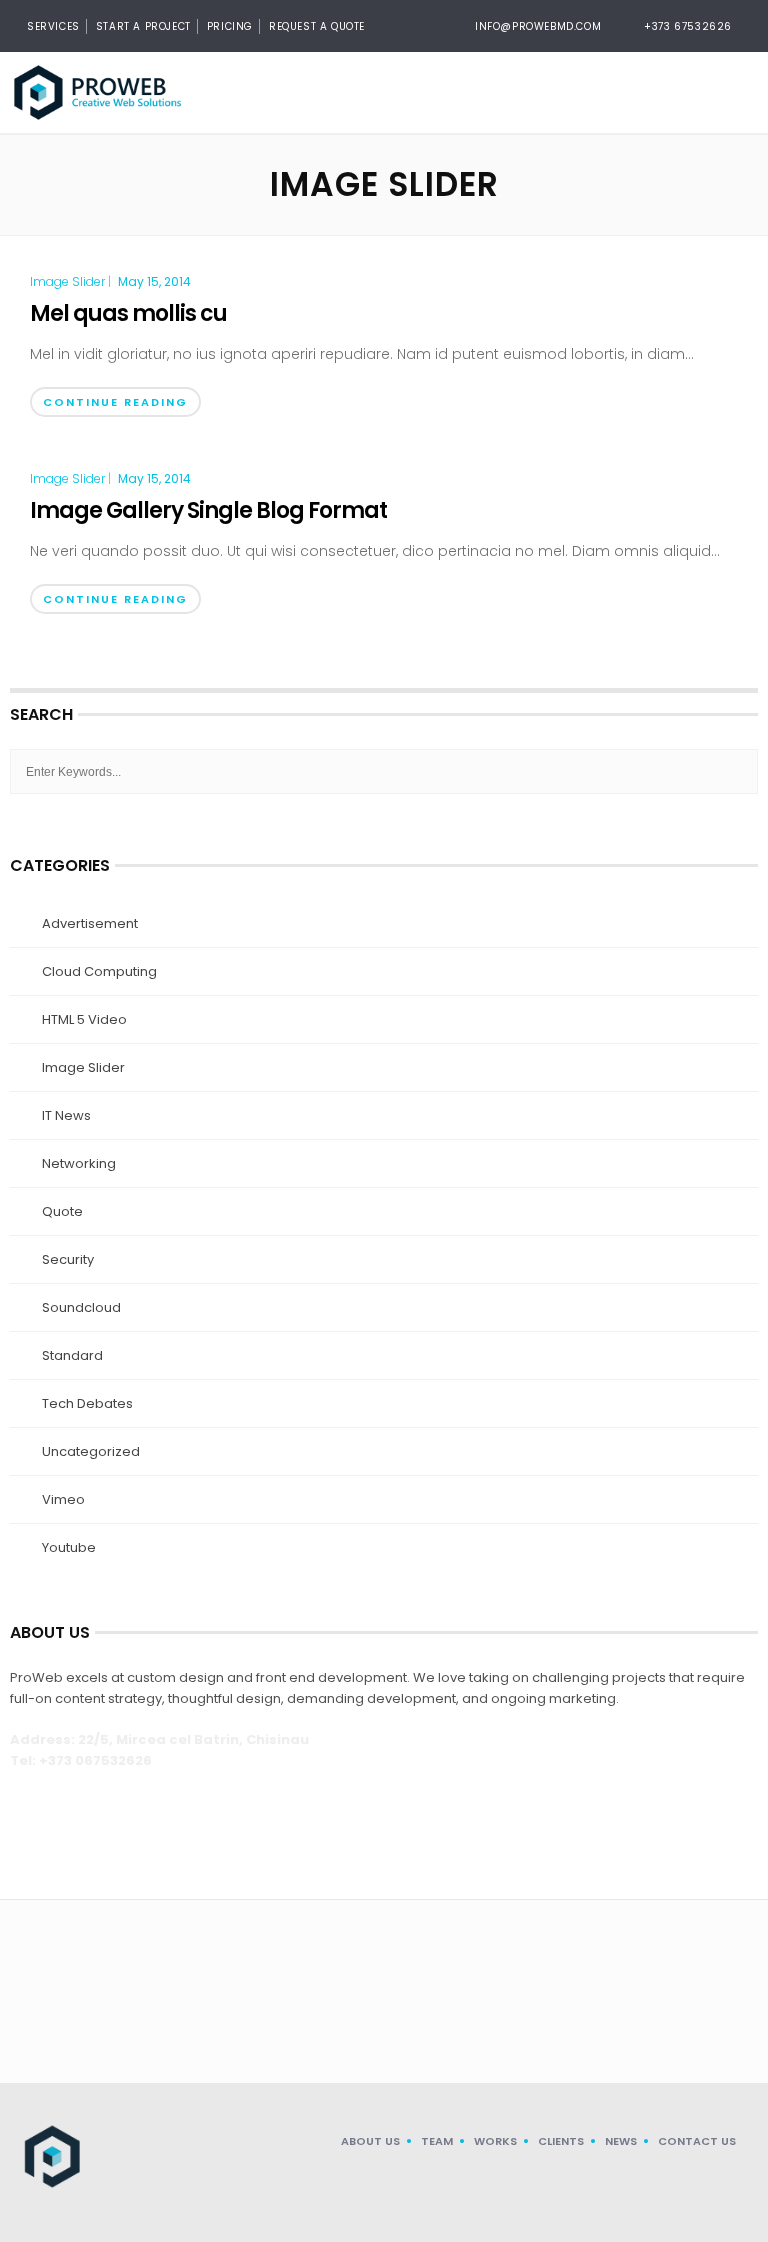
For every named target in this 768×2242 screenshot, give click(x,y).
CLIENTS (561, 2141)
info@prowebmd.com (538, 26)
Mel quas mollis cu (128, 313)
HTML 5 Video (84, 1019)
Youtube (69, 1547)
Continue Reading (115, 402)
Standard (72, 1355)
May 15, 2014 (154, 281)
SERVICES (53, 26)
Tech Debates (87, 1403)
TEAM (437, 2141)
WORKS (495, 2141)
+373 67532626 (688, 26)
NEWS (621, 2141)
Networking (79, 1163)
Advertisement (90, 923)
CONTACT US (697, 2141)
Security (68, 1259)
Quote (62, 1211)
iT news (66, 1115)
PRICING (230, 26)
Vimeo (63, 1499)
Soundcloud (81, 1307)
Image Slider (67, 282)
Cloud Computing (99, 971)
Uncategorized (91, 1451)
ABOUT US (370, 2141)
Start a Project (143, 26)
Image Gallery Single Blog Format (208, 510)
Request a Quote (317, 26)
